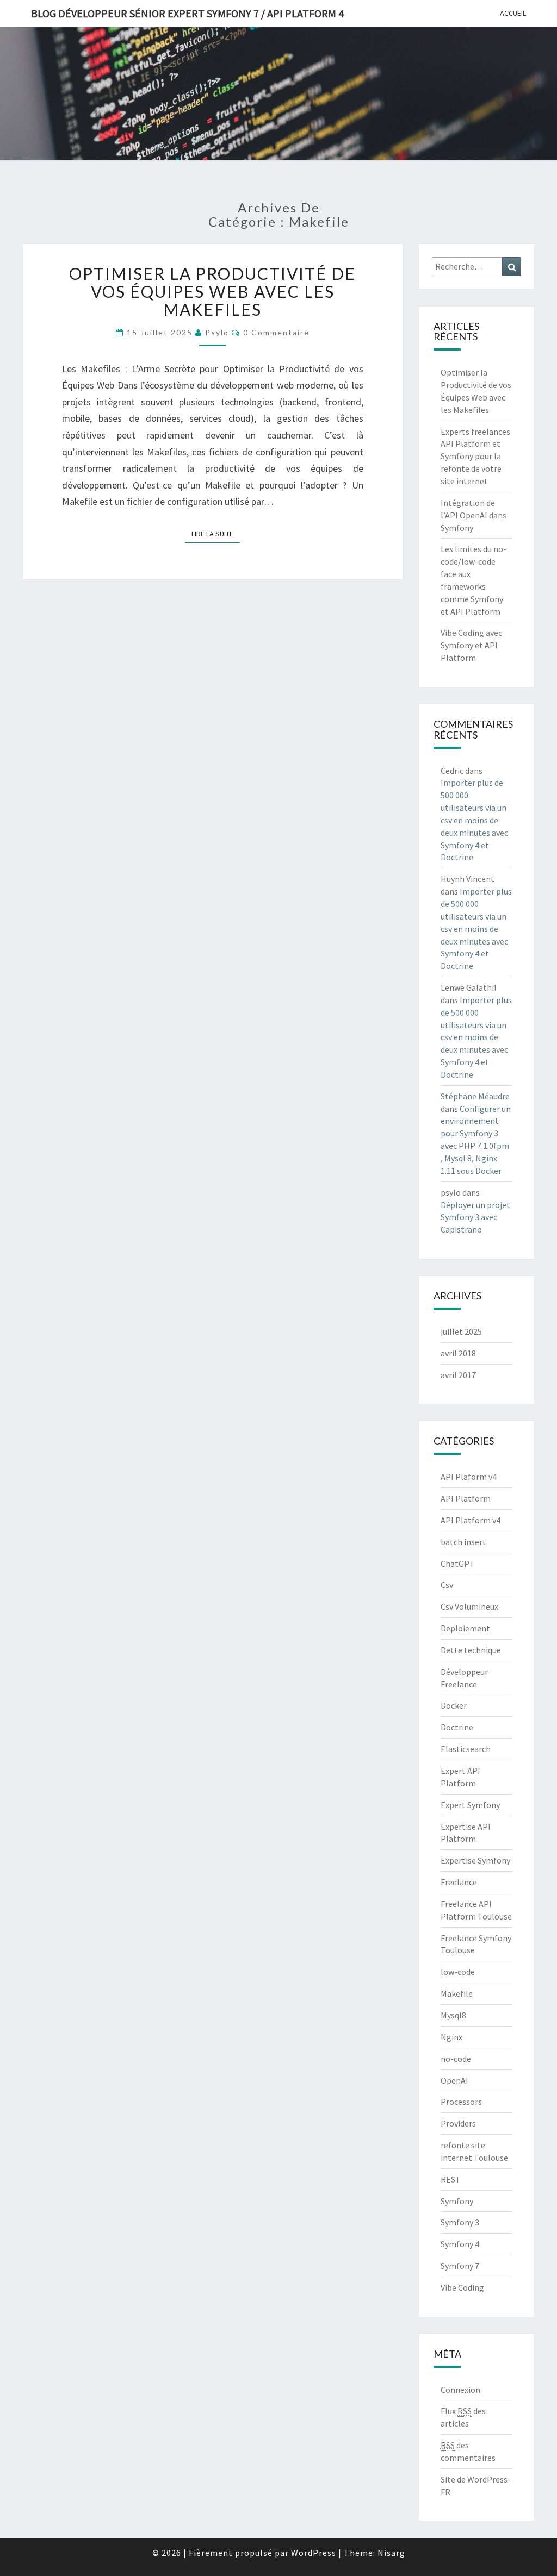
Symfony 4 (460, 2244)
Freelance (459, 1882)
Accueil (513, 13)
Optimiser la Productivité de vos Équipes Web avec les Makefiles (212, 291)
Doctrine (457, 1727)
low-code (458, 1972)
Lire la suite (216, 534)
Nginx (451, 2037)
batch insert (463, 1542)
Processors (461, 2102)
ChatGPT (458, 1564)
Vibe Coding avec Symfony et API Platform (471, 645)
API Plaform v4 (469, 1477)
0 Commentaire (276, 332)
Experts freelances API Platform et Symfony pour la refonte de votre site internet (475, 456)
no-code (456, 2059)
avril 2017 (458, 1375)
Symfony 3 (460, 2222)
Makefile (457, 1993)
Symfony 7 (460, 2266)
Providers (458, 2123)
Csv (447, 1585)
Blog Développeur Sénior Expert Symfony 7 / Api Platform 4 (187, 13)
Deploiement (465, 1628)
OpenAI (454, 2080)
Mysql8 (453, 2015)
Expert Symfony (470, 1805)
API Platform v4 (471, 1520)
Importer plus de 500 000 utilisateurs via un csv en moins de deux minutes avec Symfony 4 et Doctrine (474, 820)
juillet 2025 (461, 1331)
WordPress (314, 2553)
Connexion (460, 2390)
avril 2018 (458, 1353)
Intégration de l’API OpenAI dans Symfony (474, 515)
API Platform (466, 1498)
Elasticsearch (466, 1749)
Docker (454, 1705)
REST (451, 2179)
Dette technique (471, 1650)
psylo (217, 332)
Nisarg (391, 2553)
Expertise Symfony (475, 1860)
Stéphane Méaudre (475, 1096)
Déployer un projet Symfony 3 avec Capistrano (475, 1217)
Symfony (457, 2201)
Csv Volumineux (469, 1606)
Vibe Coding (462, 2287)
